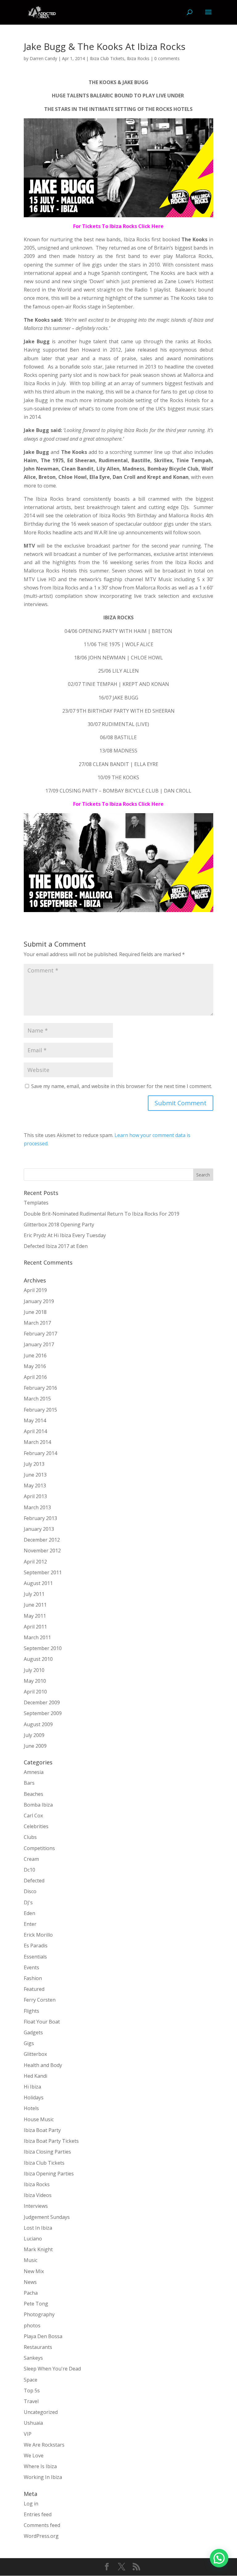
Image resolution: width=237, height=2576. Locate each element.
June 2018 (35, 1312)
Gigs (29, 2043)
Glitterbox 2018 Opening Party (59, 1225)
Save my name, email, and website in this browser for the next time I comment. (122, 1086)
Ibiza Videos (38, 2195)
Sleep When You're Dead (52, 2369)
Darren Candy (43, 58)
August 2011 (38, 1583)
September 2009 (43, 1713)
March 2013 (37, 1507)
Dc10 (29, 1870)
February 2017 (40, 1334)
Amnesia (34, 1772)
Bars (29, 1783)
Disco (30, 1891)
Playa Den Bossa (43, 2336)
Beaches (33, 1794)
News (30, 2282)
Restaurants (38, 2347)
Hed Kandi (35, 2076)
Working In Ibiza (43, 2477)
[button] (219, 2558)
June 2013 (35, 1475)
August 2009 (38, 1724)
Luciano (33, 2239)
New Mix (34, 2271)
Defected (34, 1881)
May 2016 (35, 1366)
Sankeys (33, 2358)
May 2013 (35, 1486)
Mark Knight (38, 2249)
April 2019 (35, 1290)
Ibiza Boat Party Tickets (51, 2141)
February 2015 (40, 1410)
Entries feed (38, 2514)
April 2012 (35, 1562)
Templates (36, 1203)
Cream (31, 1859)
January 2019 (39, 1301)
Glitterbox (35, 2054)
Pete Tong (36, 2304)
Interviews (36, 2206)
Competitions (39, 1848)
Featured (34, 1989)
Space (31, 2380)
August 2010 (38, 1659)
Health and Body (43, 2065)
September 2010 (43, 1648)
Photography (39, 2314)
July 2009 (34, 1735)
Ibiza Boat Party (42, 2130)
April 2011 (35, 1627)
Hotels (31, 2108)
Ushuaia (33, 2423)
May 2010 (35, 1681)
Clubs (30, 1837)
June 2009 (35, 1746)
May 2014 (35, 1420)
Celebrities (36, 1826)
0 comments (167, 58)
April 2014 (35, 1431)
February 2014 (40, 1453)
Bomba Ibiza (38, 1805)
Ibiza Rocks (138, 58)
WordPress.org (41, 2536)
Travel (31, 2401)
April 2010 (35, 1692)
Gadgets (33, 2032)
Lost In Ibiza (38, 2228)
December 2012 (42, 1540)
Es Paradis (36, 1946)
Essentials (35, 1957)
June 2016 (35, 1355)
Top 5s (32, 2391)
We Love (34, 2456)
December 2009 (42, 1702)
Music (31, 2260)
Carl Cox (33, 1816)
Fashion (33, 1978)
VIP (28, 2434)
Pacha (31, 2293)
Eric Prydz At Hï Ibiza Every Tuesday (65, 1235)
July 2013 (34, 1464)
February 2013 (40, 1518)
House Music (39, 2119)
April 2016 (35, 1377)
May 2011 (35, 1616)
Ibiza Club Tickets (107, 58)
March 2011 (37, 1637)
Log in (31, 2504)
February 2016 (40, 1388)
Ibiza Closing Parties (47, 2152)
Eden (29, 1913)
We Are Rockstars (44, 2445)
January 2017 (39, 1344)
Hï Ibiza (32, 2087)
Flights (31, 2011)
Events (31, 1967)
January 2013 (39, 1529)
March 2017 (37, 1323)
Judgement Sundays (47, 2217)
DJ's (28, 1902)
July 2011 (34, 1594)
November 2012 (42, 1551)
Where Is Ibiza (40, 2466)
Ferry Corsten (40, 2000)
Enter (30, 1924)
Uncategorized (41, 2412)
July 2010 (34, 1670)
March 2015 (37, 1399)
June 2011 (35, 1605)
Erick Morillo (38, 1935)
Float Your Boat (42, 2022)
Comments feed (42, 2525)
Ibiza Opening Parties (49, 2174)
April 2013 (35, 1496)
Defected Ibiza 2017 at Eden (56, 1246)
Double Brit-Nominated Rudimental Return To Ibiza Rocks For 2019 (102, 1214)
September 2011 (43, 1572)
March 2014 (37, 1442)
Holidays (34, 2097)
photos (32, 2325)
